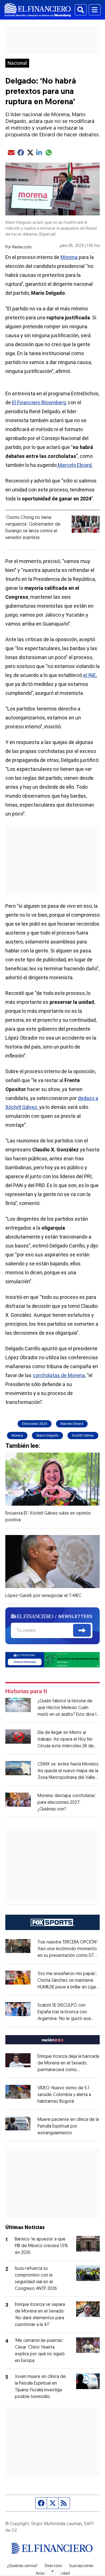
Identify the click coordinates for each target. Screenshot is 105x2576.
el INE (89, 675)
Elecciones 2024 (35, 1424)
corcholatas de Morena (59, 1375)
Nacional (17, 63)
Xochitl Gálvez (83, 1436)
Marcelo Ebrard (72, 1424)
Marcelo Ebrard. (75, 465)
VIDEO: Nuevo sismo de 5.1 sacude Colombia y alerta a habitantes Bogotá (64, 2095)
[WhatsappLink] (53, 1659)
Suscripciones (81, 2566)
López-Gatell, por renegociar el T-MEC (43, 1596)
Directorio (53, 2566)
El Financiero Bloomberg (39, 402)
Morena (69, 257)
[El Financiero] (38, 10)
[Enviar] (82, 1630)
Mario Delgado (47, 1436)
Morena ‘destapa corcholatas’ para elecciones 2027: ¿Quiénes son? (67, 1803)
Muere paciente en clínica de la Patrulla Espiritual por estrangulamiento (68, 2126)
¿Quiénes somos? (22, 2566)
